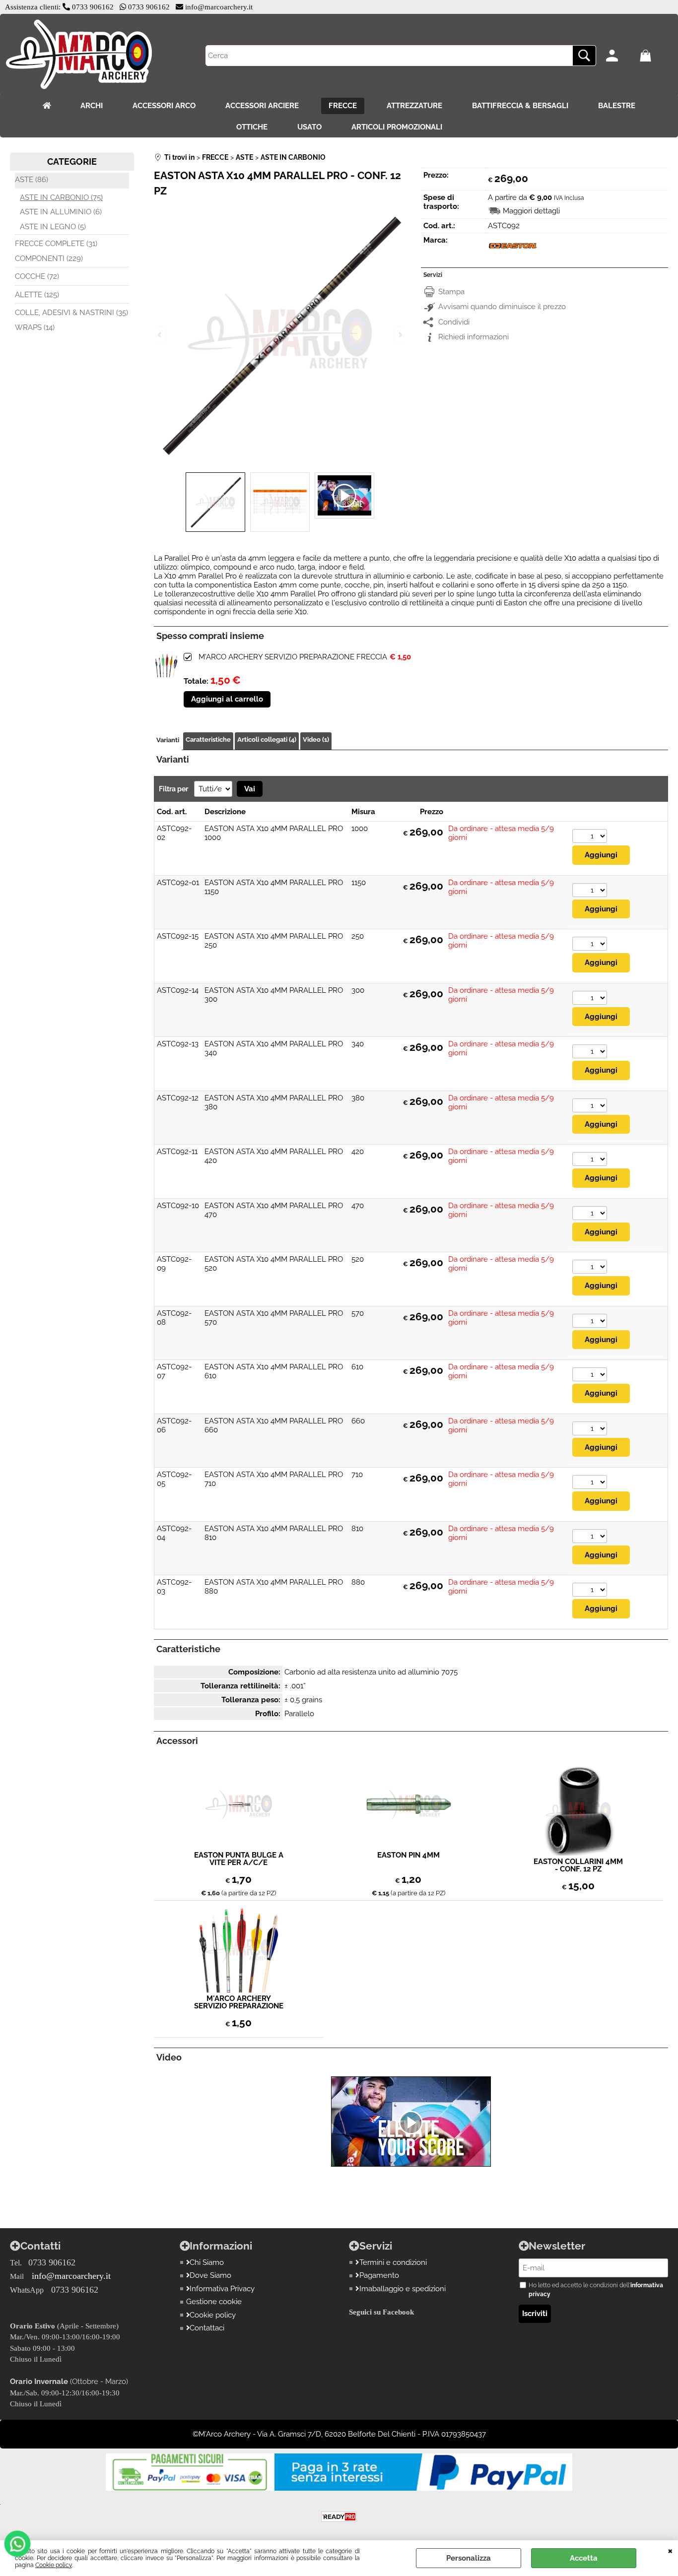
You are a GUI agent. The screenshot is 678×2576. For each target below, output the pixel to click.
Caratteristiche (208, 740)
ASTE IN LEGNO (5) (53, 227)
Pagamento (379, 2275)
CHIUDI (670, 2550)
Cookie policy (54, 2565)
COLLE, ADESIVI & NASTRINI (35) (71, 313)
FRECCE (343, 106)
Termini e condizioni (393, 2262)
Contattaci (207, 2328)
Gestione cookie (214, 2302)
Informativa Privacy (222, 2289)
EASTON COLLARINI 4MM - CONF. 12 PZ (578, 1866)
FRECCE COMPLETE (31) (56, 244)
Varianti (168, 740)
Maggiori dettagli (531, 211)
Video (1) (316, 740)
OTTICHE (252, 127)
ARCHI (92, 106)
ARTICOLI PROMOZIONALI (397, 127)
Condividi (454, 322)
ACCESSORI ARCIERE (262, 106)
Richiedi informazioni (474, 337)
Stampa (451, 292)
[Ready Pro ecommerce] (339, 2517)
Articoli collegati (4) (267, 740)
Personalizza (469, 2558)
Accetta (584, 2558)
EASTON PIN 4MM (408, 1856)
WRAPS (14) (35, 327)
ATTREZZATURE (414, 106)
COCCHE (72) (37, 276)
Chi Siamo (207, 2262)
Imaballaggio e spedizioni (403, 2289)
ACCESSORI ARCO (164, 106)
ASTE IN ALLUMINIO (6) (61, 212)
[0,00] (654, 56)
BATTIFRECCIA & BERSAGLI (520, 106)
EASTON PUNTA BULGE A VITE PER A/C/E (239, 1859)
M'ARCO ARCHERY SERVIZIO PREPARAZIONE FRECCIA (293, 657)
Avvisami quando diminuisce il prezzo (502, 307)
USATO (309, 127)
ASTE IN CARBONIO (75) (61, 197)
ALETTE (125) (37, 295)
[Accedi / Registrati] (620, 56)
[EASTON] (513, 253)
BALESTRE (617, 106)
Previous (160, 335)
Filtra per (174, 789)
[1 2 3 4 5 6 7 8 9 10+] (590, 837)
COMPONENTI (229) (49, 258)
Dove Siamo (210, 2275)
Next (400, 335)
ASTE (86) (32, 180)
